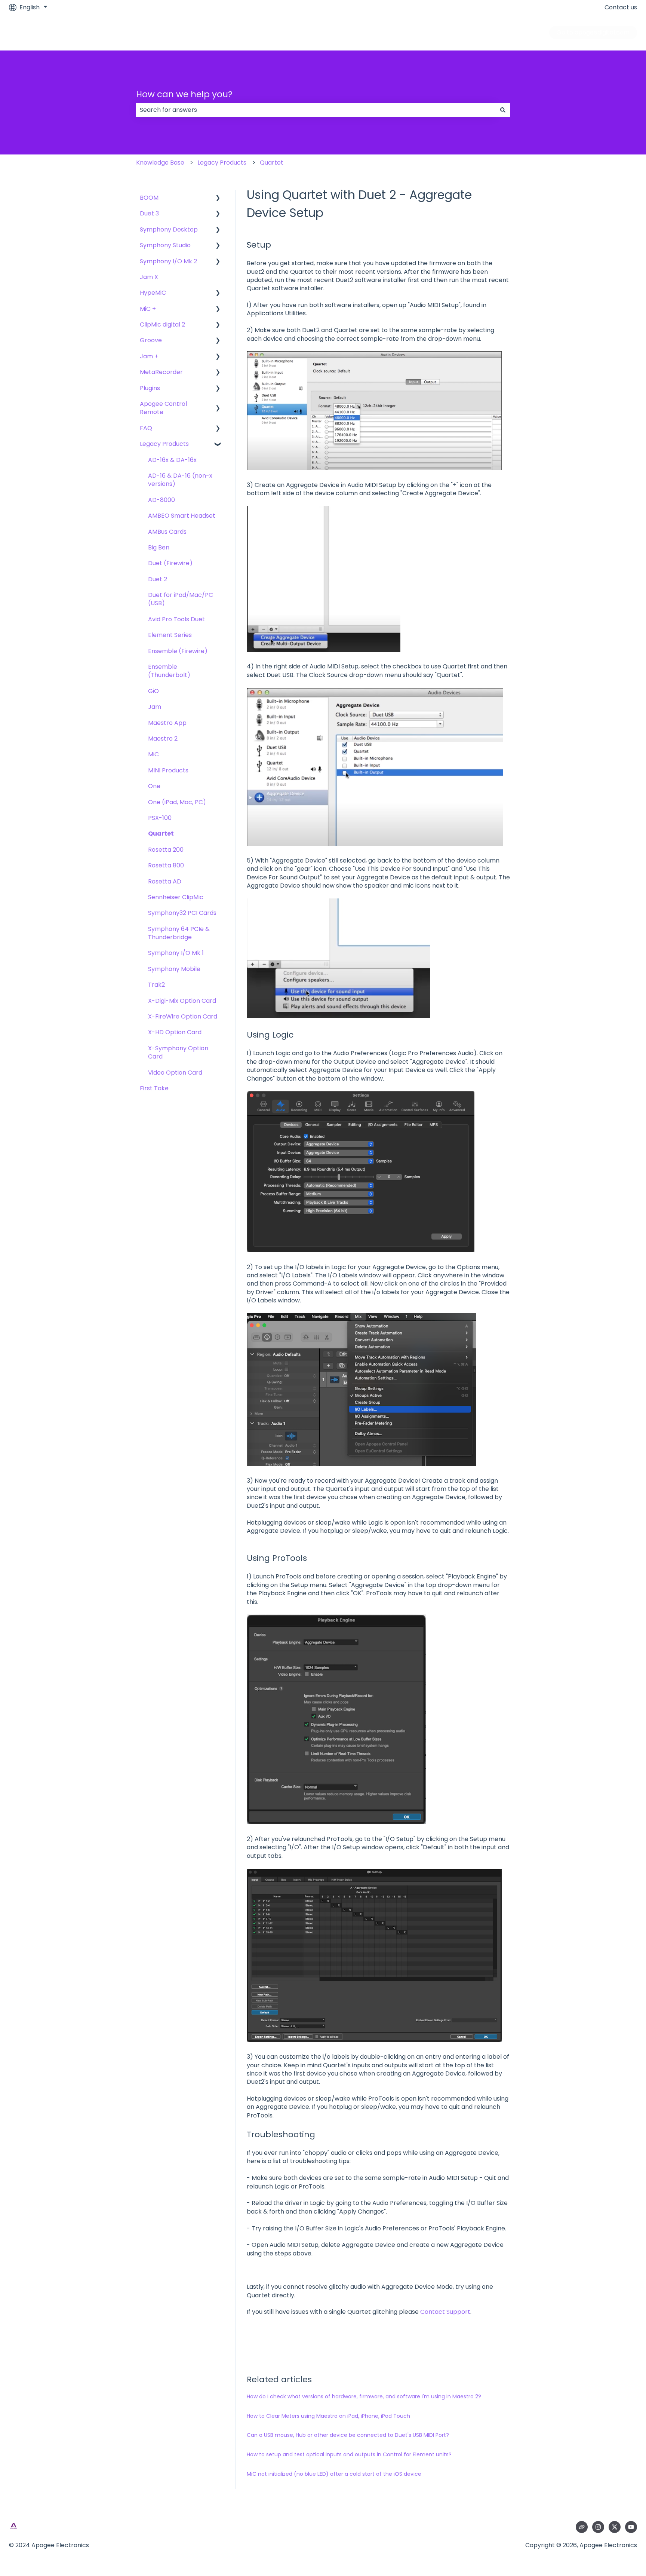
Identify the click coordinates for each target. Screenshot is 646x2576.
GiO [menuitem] (153, 691)
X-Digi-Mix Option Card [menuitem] (182, 1001)
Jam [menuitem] (155, 707)
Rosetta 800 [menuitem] (166, 865)
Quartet (272, 163)
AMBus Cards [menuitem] (167, 532)
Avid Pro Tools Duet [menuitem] (176, 619)
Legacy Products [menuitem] (164, 444)
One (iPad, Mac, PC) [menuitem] (177, 802)
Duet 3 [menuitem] (149, 213)
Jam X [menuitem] (149, 277)
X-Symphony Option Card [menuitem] (178, 1052)
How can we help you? (184, 94)
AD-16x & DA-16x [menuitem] (172, 460)
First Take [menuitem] (154, 1088)
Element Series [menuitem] (170, 635)
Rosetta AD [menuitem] (165, 881)
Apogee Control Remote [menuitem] (163, 408)
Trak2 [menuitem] (156, 985)
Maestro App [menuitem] (167, 723)
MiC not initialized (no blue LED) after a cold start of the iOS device (334, 2474)
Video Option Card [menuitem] (175, 1073)
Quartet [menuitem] (161, 834)
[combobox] (316, 110)
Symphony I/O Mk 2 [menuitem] (168, 261)
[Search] (503, 110)
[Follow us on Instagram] (598, 2527)
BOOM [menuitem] (149, 198)
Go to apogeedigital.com (593, 32)
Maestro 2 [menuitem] (163, 739)
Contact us (621, 7)
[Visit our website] (582, 2527)
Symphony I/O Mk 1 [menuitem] (176, 953)
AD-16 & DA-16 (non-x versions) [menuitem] (180, 480)
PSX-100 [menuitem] (160, 818)
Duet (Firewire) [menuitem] (170, 563)
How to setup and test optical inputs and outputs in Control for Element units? (349, 2454)
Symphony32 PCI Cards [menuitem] (182, 913)
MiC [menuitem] (153, 754)
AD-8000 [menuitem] (161, 500)
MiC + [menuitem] (148, 309)
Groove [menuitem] (151, 340)
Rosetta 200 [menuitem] (166, 850)
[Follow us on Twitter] (615, 2527)
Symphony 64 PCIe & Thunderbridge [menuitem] (179, 933)
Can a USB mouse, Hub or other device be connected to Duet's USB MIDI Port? (348, 2435)
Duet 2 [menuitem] (158, 579)
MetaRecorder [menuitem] (161, 372)
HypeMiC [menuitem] (153, 293)
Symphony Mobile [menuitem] (174, 969)
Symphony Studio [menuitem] (165, 245)
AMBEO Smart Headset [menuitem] (182, 516)
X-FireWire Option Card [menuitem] (183, 1016)
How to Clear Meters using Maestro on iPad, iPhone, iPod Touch (328, 2416)
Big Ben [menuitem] (159, 547)
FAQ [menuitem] (146, 428)
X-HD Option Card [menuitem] (175, 1032)
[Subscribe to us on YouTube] (631, 2527)
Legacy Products (222, 163)
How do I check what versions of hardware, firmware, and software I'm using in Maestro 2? (364, 2396)
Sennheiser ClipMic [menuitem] (176, 897)
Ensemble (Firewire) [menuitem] (178, 651)
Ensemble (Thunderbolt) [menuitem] (169, 671)
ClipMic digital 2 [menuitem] (162, 324)
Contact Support (445, 2312)
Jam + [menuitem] (149, 356)
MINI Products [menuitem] (168, 770)
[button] (218, 198)
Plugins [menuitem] (150, 388)
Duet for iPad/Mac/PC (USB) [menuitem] (181, 599)
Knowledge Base (160, 163)
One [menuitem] (154, 786)
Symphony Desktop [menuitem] (169, 229)
